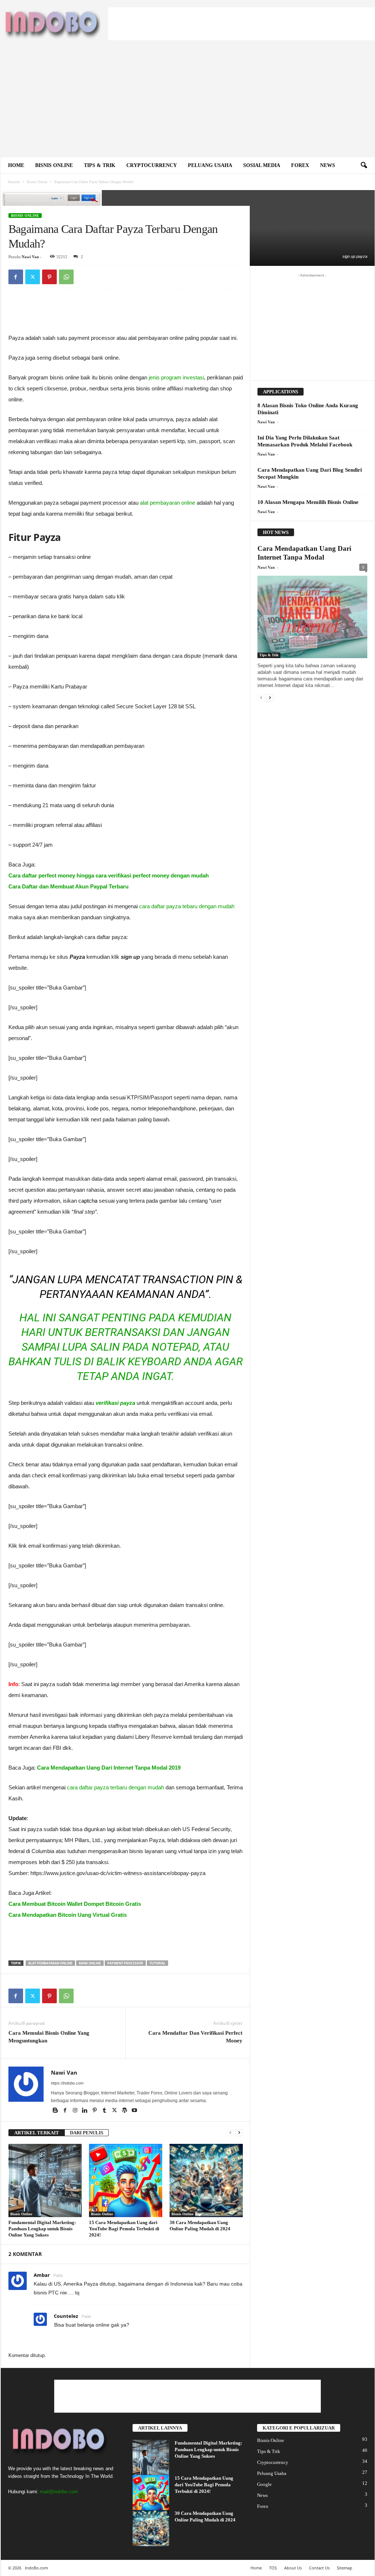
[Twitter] (33, 277)
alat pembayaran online (168, 503)
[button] (364, 166)
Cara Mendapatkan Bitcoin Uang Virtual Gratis (68, 1915)
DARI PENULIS (87, 2133)
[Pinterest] (49, 277)
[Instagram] (76, 2111)
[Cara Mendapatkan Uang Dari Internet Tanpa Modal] (312, 617)
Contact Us (319, 2568)
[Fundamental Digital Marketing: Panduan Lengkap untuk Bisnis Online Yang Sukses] (45, 2180)
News (328, 165)
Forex (300, 165)
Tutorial (157, 1963)
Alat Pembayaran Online (50, 1963)
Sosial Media (262, 165)
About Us (293, 2568)
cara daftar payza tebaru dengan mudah (187, 906)
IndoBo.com (36, 2568)
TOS (273, 2568)
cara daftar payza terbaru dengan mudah (116, 1787)
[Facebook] (16, 277)
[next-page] (239, 2133)
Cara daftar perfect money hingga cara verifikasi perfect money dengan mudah (109, 875)
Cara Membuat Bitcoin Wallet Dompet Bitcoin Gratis (75, 1904)
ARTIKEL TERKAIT (37, 2133)
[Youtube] (134, 2111)
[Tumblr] (105, 2111)
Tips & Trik (100, 165)
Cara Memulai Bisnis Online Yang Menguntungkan (49, 2037)
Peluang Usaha (210, 165)
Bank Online (90, 1963)
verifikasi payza (115, 1403)
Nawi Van (30, 257)
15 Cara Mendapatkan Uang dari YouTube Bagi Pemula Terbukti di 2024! (124, 2229)
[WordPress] (125, 2111)
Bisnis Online (54, 165)
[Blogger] (56, 2111)
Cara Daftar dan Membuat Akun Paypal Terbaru (68, 886)
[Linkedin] (86, 2111)
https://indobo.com (67, 2083)
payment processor (125, 1963)
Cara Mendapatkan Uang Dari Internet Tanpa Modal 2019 (109, 1768)
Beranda (14, 182)
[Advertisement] (241, 24)
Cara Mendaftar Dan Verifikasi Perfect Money (195, 2037)
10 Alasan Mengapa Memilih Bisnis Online (308, 502)
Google (264, 2484)
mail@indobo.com (59, 2492)
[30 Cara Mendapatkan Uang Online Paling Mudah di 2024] (206, 2180)
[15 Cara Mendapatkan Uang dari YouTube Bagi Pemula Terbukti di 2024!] (126, 2180)
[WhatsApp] (66, 277)
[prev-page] (230, 2133)
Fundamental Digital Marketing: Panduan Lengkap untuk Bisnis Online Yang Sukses (42, 2229)
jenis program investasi (176, 377)
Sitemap (345, 2568)
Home (16, 165)
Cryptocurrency (152, 165)
